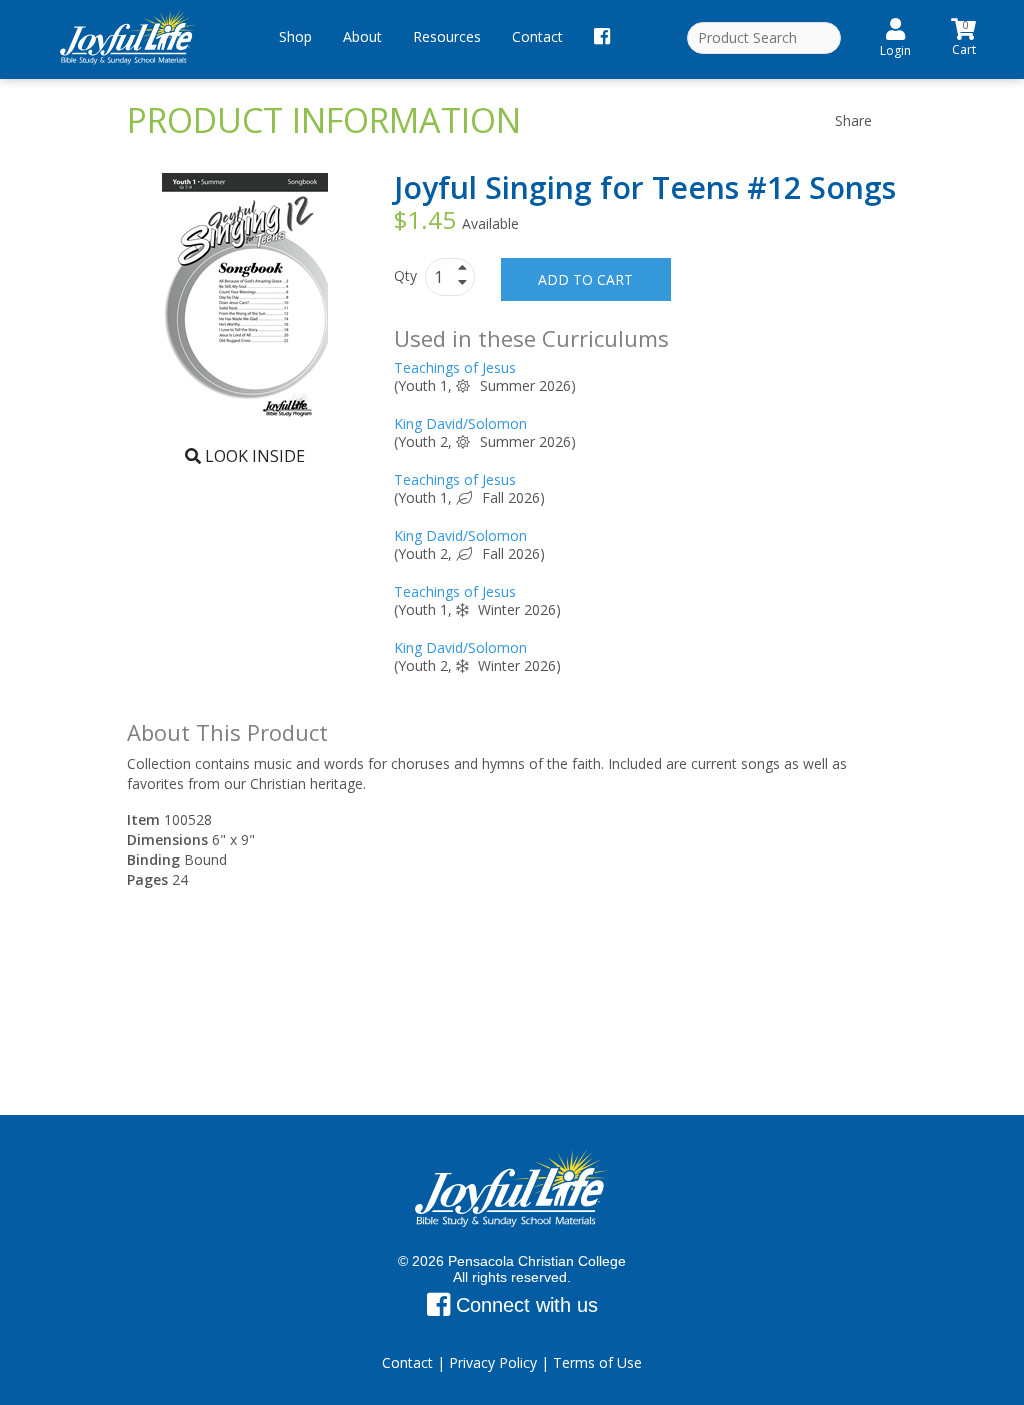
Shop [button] (295, 36)
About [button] (362, 36)
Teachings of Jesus (455, 367)
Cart (964, 35)
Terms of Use (597, 1362)
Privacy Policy (493, 1362)
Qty (407, 275)
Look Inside (253, 456)
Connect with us (524, 1305)
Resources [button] (447, 36)
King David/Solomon (460, 423)
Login (895, 50)
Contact (537, 36)
